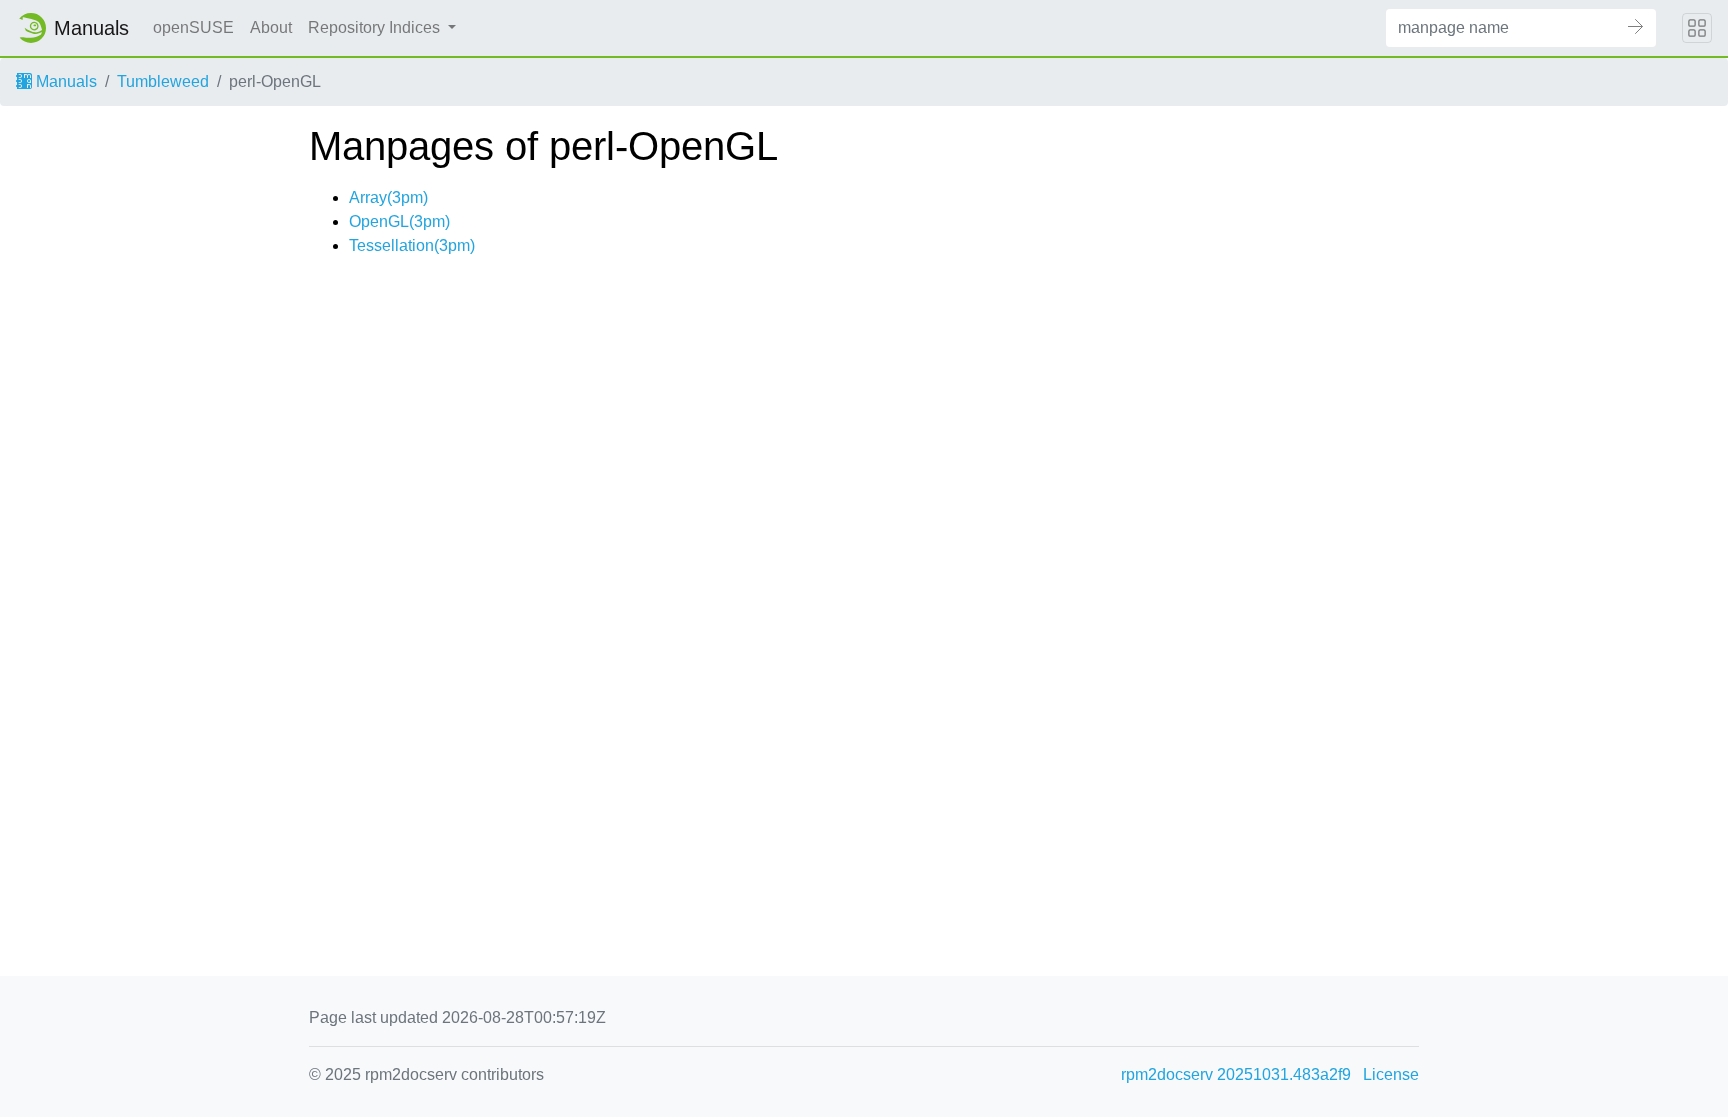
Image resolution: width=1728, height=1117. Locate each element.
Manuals (64, 81)
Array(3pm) (388, 197)
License (1391, 1074)
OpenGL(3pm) (399, 221)
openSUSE (193, 27)
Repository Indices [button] (376, 27)
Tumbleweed (163, 81)
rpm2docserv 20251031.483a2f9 (1236, 1074)
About (271, 27)
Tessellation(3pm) (412, 245)
